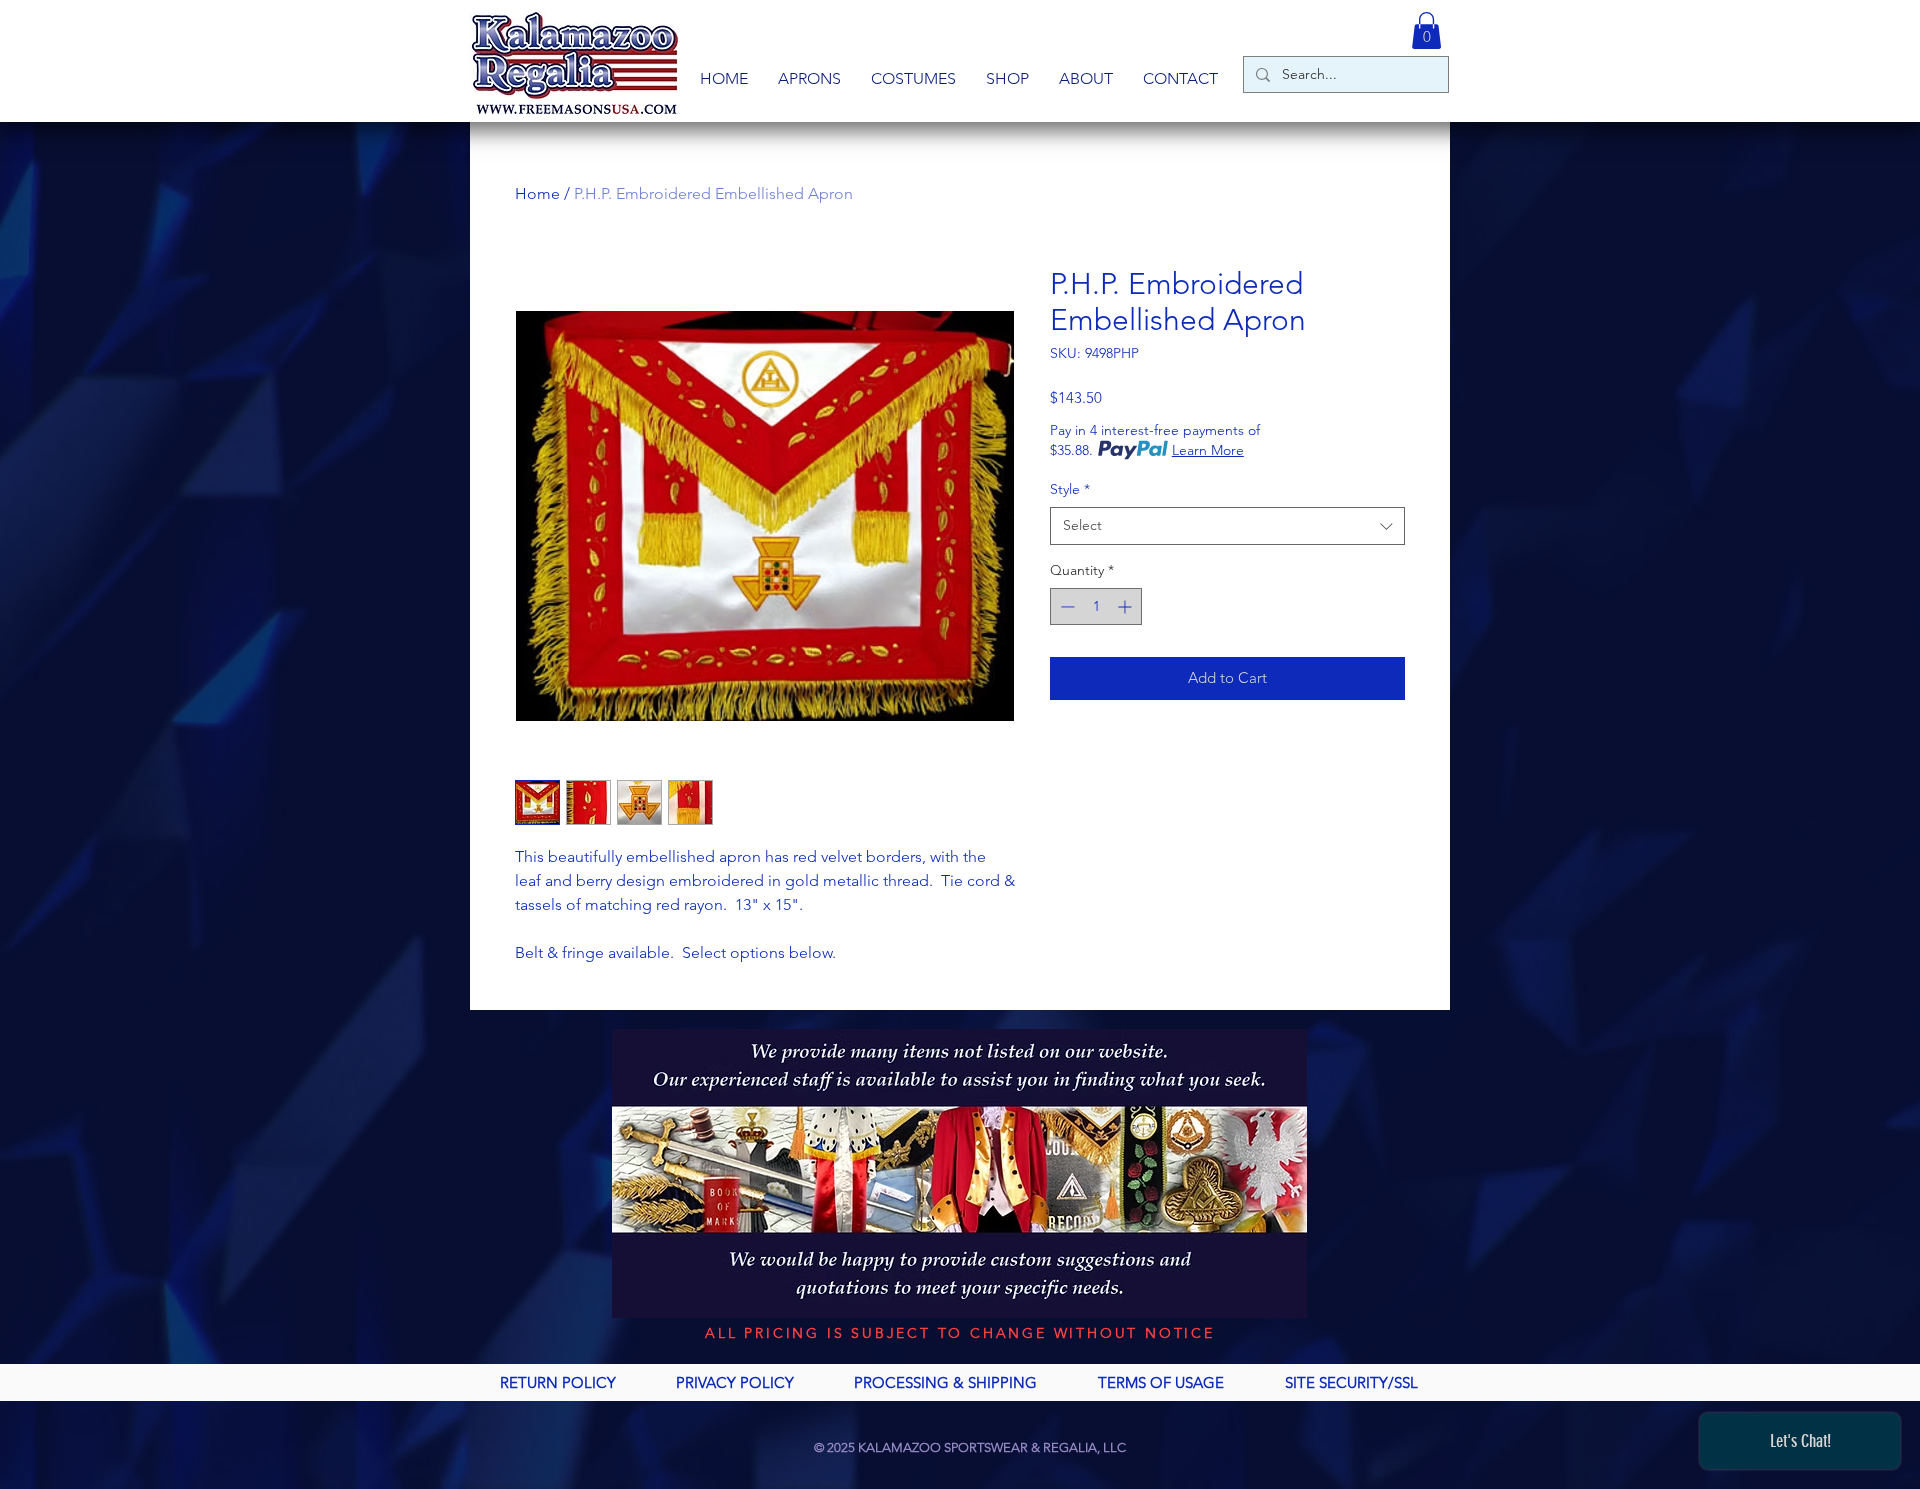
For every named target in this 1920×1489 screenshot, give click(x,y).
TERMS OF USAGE (1161, 1382)
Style (1070, 489)
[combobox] (1227, 526)
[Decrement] (1065, 606)
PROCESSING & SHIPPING (945, 1382)
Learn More (1208, 450)
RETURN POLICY (558, 1382)
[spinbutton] (1096, 606)
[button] (809, 79)
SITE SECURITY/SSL (1351, 1382)
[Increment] (1126, 606)
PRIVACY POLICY (735, 1382)
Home (537, 193)
